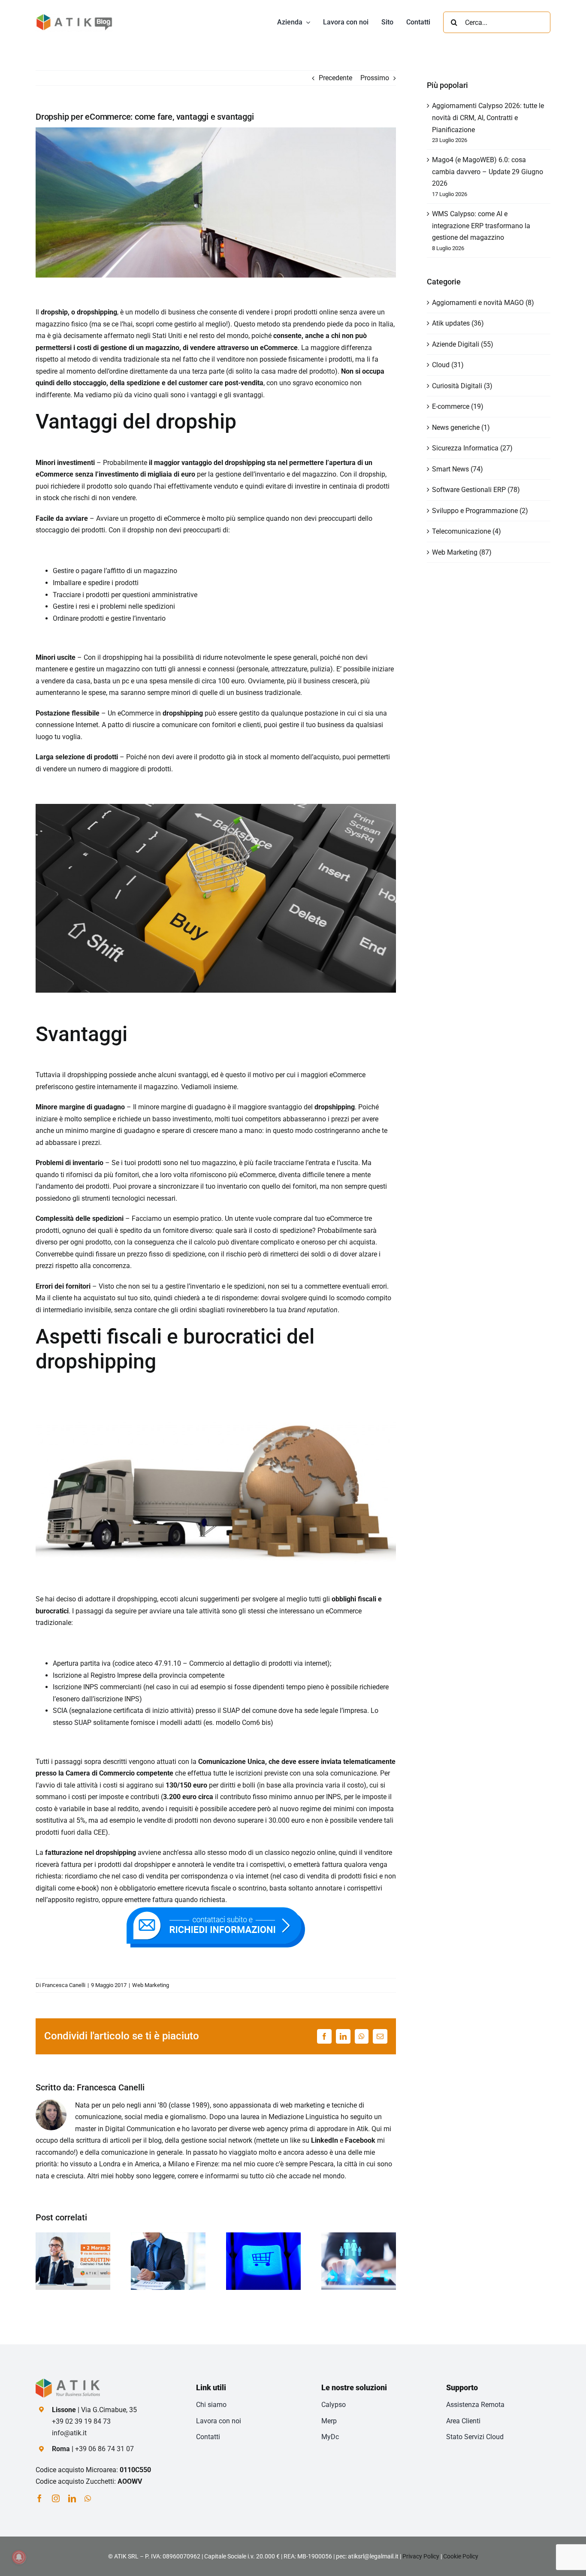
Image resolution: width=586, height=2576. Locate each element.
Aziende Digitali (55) (463, 344)
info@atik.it (69, 2433)
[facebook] (39, 2498)
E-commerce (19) (458, 406)
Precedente (335, 78)
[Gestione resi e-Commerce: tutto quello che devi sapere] (263, 2236)
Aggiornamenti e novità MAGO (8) (483, 303)
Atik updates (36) (458, 323)
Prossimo (375, 78)
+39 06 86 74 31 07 (104, 2449)
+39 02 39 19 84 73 (81, 2421)
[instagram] (56, 2498)
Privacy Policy (421, 2556)
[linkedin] (72, 2498)
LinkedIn (325, 2140)
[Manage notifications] (19, 2557)
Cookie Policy (461, 2556)
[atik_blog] (74, 16)
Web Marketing (151, 1985)
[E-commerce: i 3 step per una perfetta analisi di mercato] (168, 2236)
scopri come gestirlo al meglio (181, 324)
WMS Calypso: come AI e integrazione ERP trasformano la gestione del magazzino (481, 226)
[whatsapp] (88, 2498)
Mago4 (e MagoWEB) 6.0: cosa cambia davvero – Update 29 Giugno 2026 (488, 172)
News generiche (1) (461, 427)
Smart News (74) (458, 469)
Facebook (360, 2140)
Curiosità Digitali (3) (462, 386)
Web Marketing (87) (462, 552)
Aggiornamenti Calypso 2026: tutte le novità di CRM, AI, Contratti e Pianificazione (488, 118)
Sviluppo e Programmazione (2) (480, 511)
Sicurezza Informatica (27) (472, 448)
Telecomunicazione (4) (467, 531)
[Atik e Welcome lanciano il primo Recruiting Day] (73, 2236)
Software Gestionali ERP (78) (476, 490)
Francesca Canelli (64, 1985)
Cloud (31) (448, 365)
